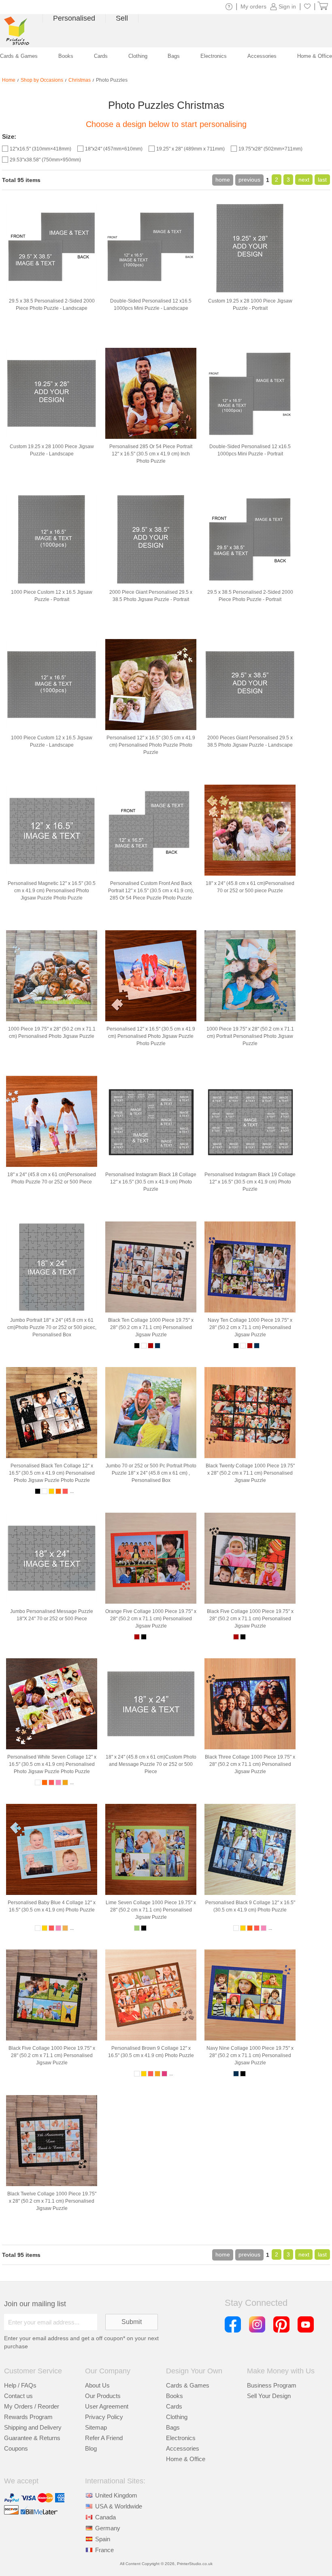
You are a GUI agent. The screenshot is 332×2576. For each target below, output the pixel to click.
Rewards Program (28, 2417)
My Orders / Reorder (32, 2406)
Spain (103, 2539)
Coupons (16, 2448)
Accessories (183, 2448)
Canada (105, 2517)
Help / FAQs (20, 2385)
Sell (122, 18)
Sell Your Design (269, 2396)
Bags (173, 2427)
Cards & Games (188, 2385)
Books (175, 2396)
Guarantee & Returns (32, 2438)
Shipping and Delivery (33, 2427)
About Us (97, 2385)
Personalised (74, 18)
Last (322, 180)
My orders (253, 6)
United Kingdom (116, 2495)
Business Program (272, 2385)
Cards (174, 2406)
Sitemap (96, 2427)
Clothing (177, 2417)
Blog (91, 2448)
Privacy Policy (104, 2417)
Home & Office (186, 2459)
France (104, 2550)
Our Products (103, 2396)
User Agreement (107, 2406)
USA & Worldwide (119, 2506)
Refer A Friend (104, 2438)
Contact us (18, 2396)
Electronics (181, 2438)
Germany (108, 2528)
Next (304, 180)
